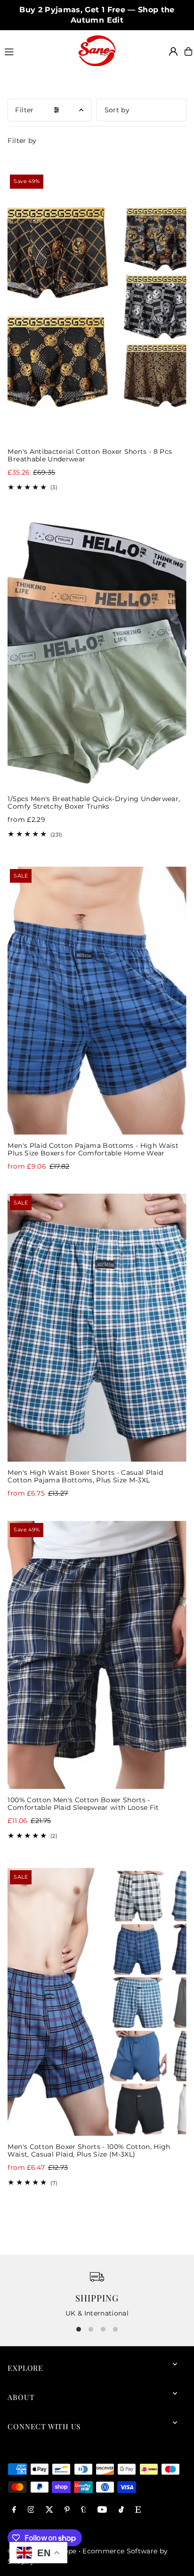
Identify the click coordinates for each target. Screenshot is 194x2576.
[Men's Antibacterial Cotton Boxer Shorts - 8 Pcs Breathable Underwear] (97, 306)
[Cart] (188, 51)
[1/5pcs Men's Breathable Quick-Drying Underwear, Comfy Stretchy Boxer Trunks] (97, 654)
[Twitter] (49, 2510)
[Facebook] (14, 2510)
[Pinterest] (67, 2510)
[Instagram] (31, 2510)
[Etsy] (138, 2510)
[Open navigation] (37, 51)
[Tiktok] (121, 2510)
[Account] (173, 51)
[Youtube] (102, 2510)
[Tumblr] (84, 2510)
